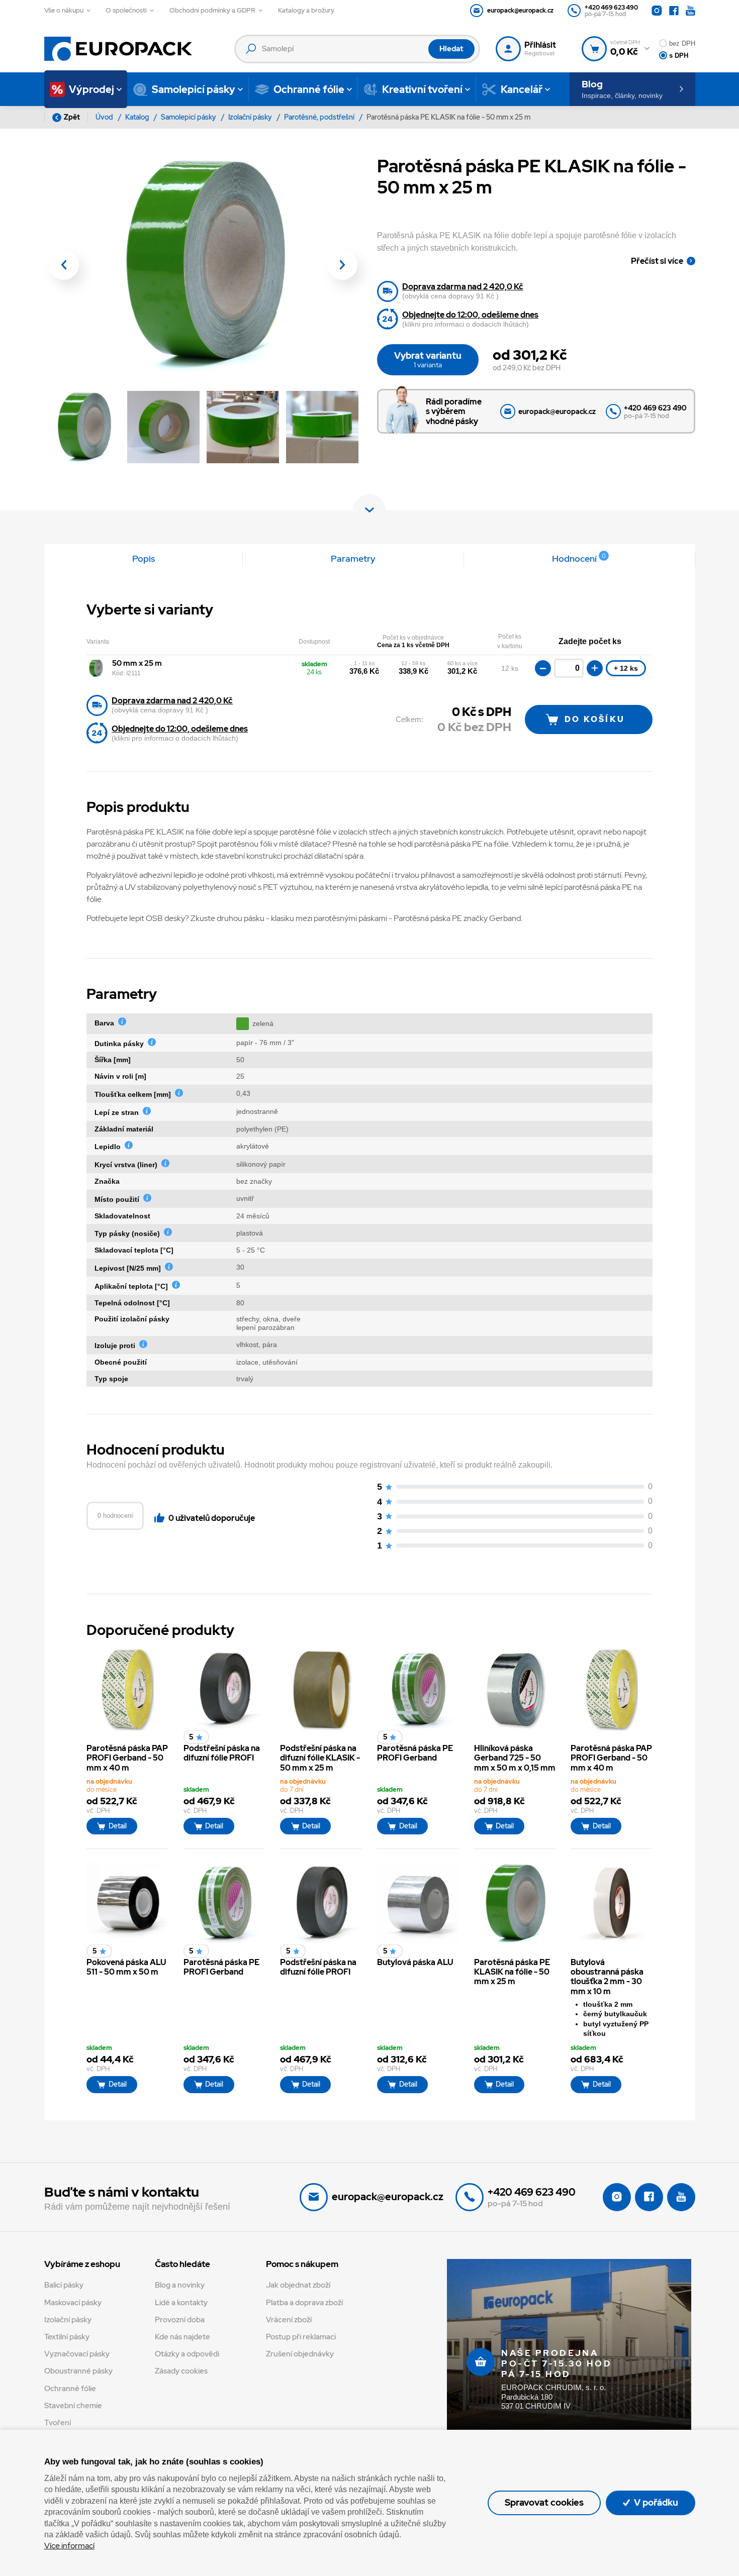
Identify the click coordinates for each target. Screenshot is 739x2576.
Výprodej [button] (91, 89)
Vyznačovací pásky (77, 2354)
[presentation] (64, 265)
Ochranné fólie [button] (309, 89)
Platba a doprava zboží (304, 2303)
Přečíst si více (657, 261)
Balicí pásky (64, 2285)
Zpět (72, 117)
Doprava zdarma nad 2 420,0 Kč (463, 287)
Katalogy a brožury (306, 10)
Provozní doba (180, 2320)
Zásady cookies (181, 2371)
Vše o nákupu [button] (64, 10)
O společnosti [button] (126, 10)
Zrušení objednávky (300, 2354)
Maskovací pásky (73, 2303)
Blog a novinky (180, 2285)
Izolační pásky (251, 117)
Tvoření (58, 2423)
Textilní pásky (67, 2337)
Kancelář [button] (522, 89)
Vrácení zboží (289, 2320)
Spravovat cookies (544, 2502)
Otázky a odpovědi (187, 2354)
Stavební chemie (73, 2406)
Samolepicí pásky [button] (194, 89)
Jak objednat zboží (298, 2285)
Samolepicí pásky (189, 117)
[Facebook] (674, 11)
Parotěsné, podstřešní (320, 117)
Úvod (105, 117)
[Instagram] (657, 11)
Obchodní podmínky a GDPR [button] (212, 10)
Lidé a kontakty (181, 2303)
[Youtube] (690, 11)
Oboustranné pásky (78, 2371)
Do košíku (595, 719)
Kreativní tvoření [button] (422, 89)
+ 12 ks (626, 668)
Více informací (69, 2546)
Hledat (451, 49)
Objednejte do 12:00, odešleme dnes (470, 315)
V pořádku (655, 2502)
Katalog (138, 117)
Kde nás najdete (182, 2337)
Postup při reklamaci (301, 2337)
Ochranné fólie (70, 2389)
